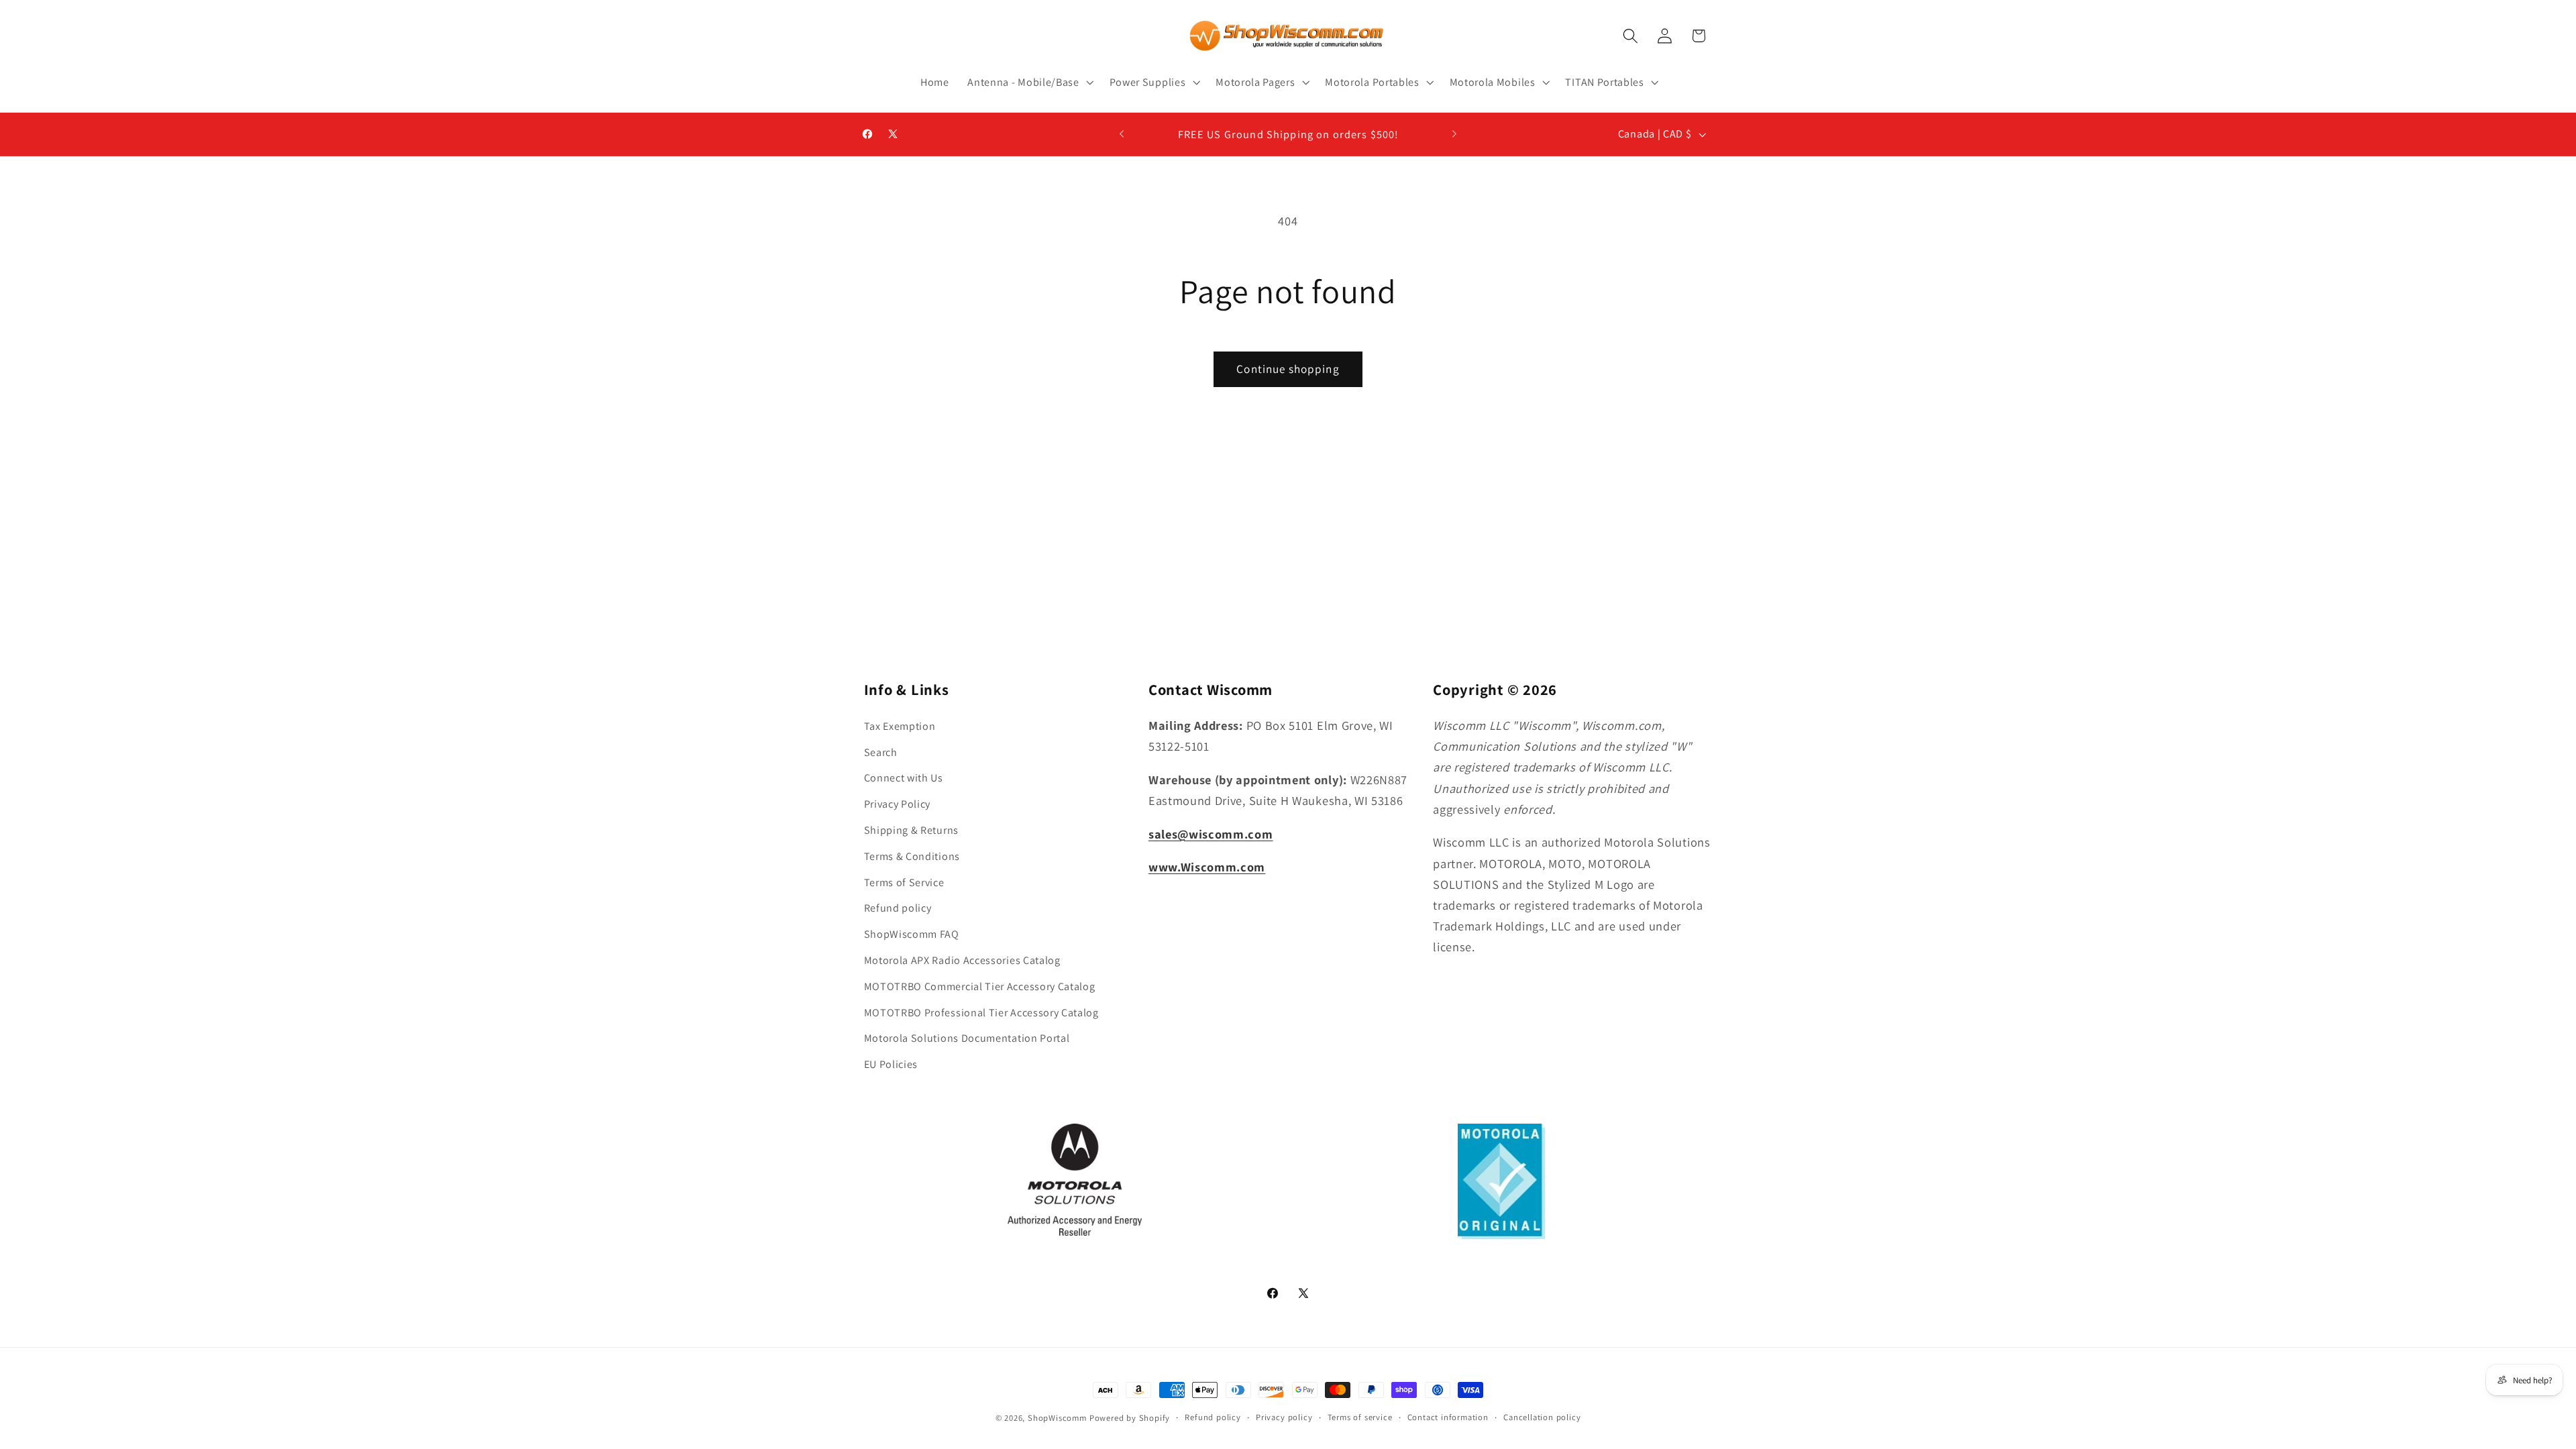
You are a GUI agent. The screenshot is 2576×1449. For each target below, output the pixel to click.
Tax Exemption (900, 726)
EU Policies (891, 1064)
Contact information (1448, 1417)
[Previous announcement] (1122, 134)
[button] (1029, 83)
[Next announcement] (1454, 134)
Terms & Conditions (912, 856)
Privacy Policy (898, 804)
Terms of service (1360, 1417)
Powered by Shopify (1130, 1418)
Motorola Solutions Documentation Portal (967, 1038)
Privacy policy (1284, 1417)
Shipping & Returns (911, 830)
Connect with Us (904, 778)
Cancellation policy (1542, 1417)
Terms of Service (904, 882)
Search (881, 752)
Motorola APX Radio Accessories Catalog (962, 960)
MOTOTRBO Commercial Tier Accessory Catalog (980, 986)
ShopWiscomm (1057, 1418)
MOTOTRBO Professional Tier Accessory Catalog (981, 1013)
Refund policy (898, 908)
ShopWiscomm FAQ (912, 934)
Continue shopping (1288, 369)
